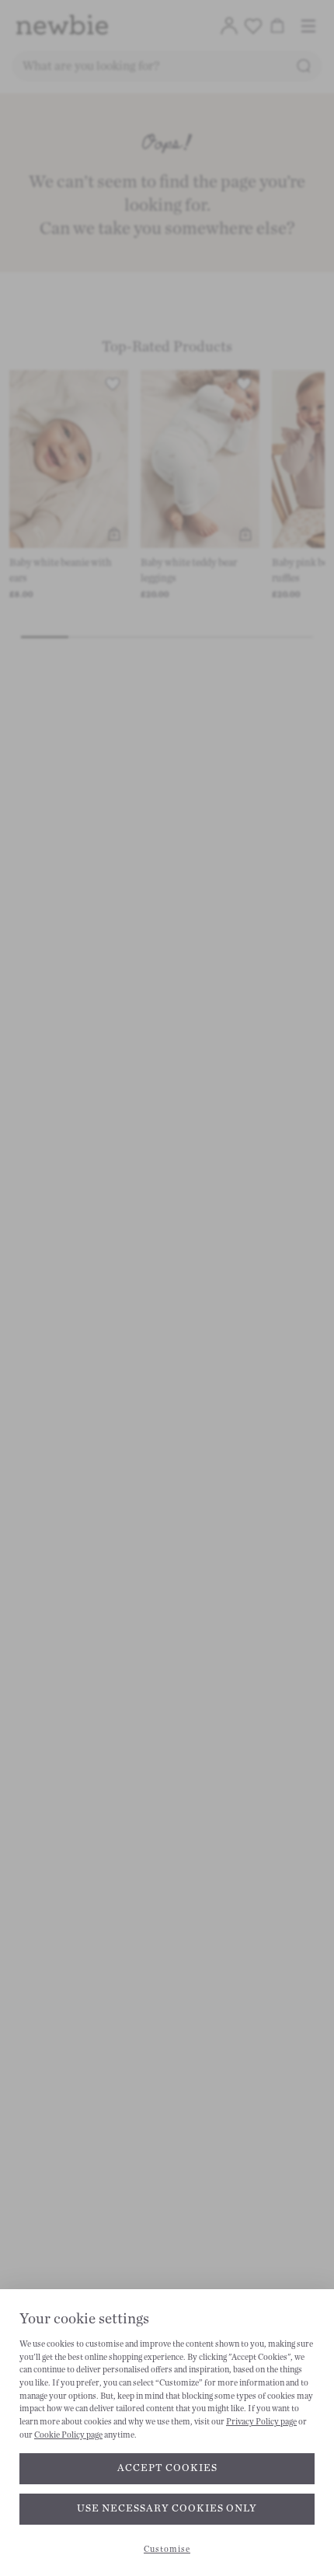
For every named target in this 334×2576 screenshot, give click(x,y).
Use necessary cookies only (167, 2508)
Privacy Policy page (261, 2422)
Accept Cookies (167, 2468)
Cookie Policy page (68, 2435)
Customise (167, 2549)
